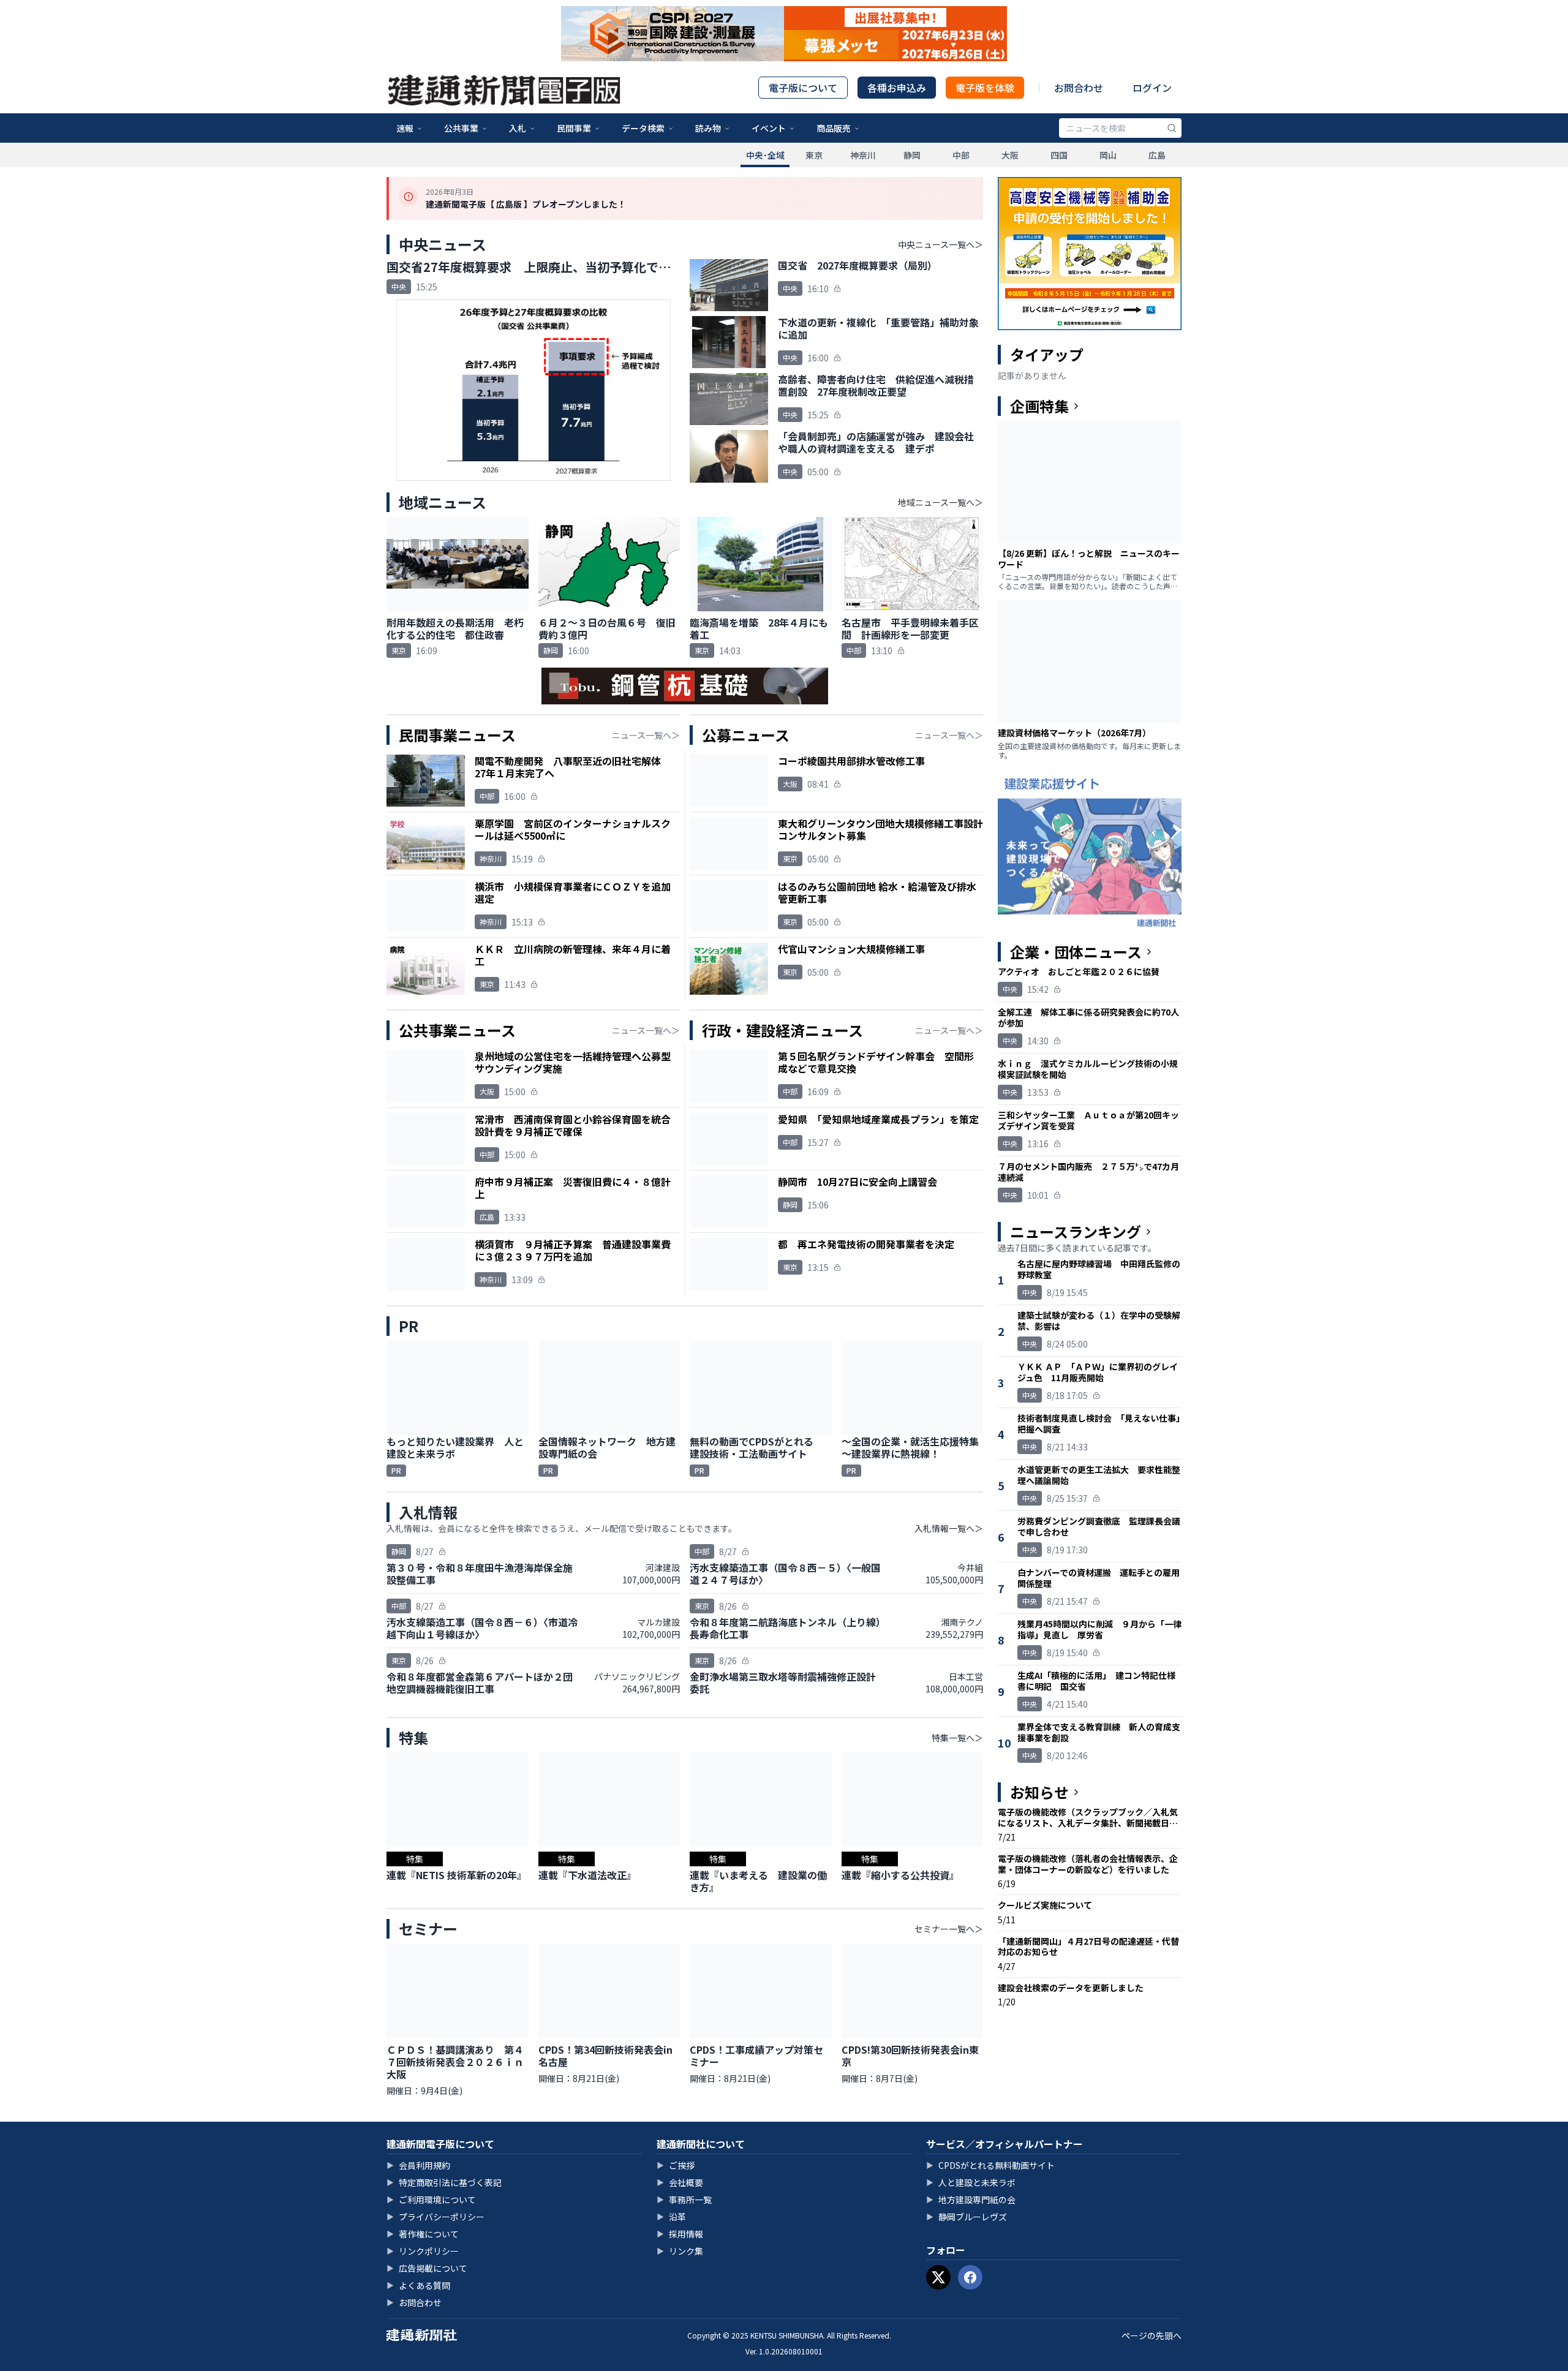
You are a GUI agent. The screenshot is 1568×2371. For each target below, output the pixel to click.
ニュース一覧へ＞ (646, 735)
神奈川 (863, 155)
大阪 (1010, 155)
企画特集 (1039, 406)
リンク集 (680, 2251)
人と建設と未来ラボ (971, 2182)
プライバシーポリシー (435, 2217)
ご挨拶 (676, 2165)
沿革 (671, 2217)
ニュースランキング (1076, 1232)
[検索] (1172, 128)
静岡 (912, 155)
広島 (1157, 155)
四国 (1059, 155)
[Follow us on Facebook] (970, 2277)
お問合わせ (1079, 88)
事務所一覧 (684, 2199)
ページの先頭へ (1151, 2335)
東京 (814, 155)
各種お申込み (897, 88)
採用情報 (680, 2234)
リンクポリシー (423, 2251)
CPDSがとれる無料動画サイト (990, 2165)
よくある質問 (418, 2285)
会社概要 (680, 2182)
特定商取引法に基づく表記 (444, 2182)
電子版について (803, 88)
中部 (961, 155)
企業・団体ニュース (1076, 952)
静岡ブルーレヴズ (967, 2217)
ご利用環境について (431, 2199)
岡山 (1108, 155)
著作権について (423, 2234)
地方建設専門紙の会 (971, 2199)
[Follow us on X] (938, 2277)
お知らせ (1039, 1792)
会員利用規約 (418, 2165)
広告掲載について (427, 2268)
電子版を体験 (985, 88)
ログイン (1152, 88)
